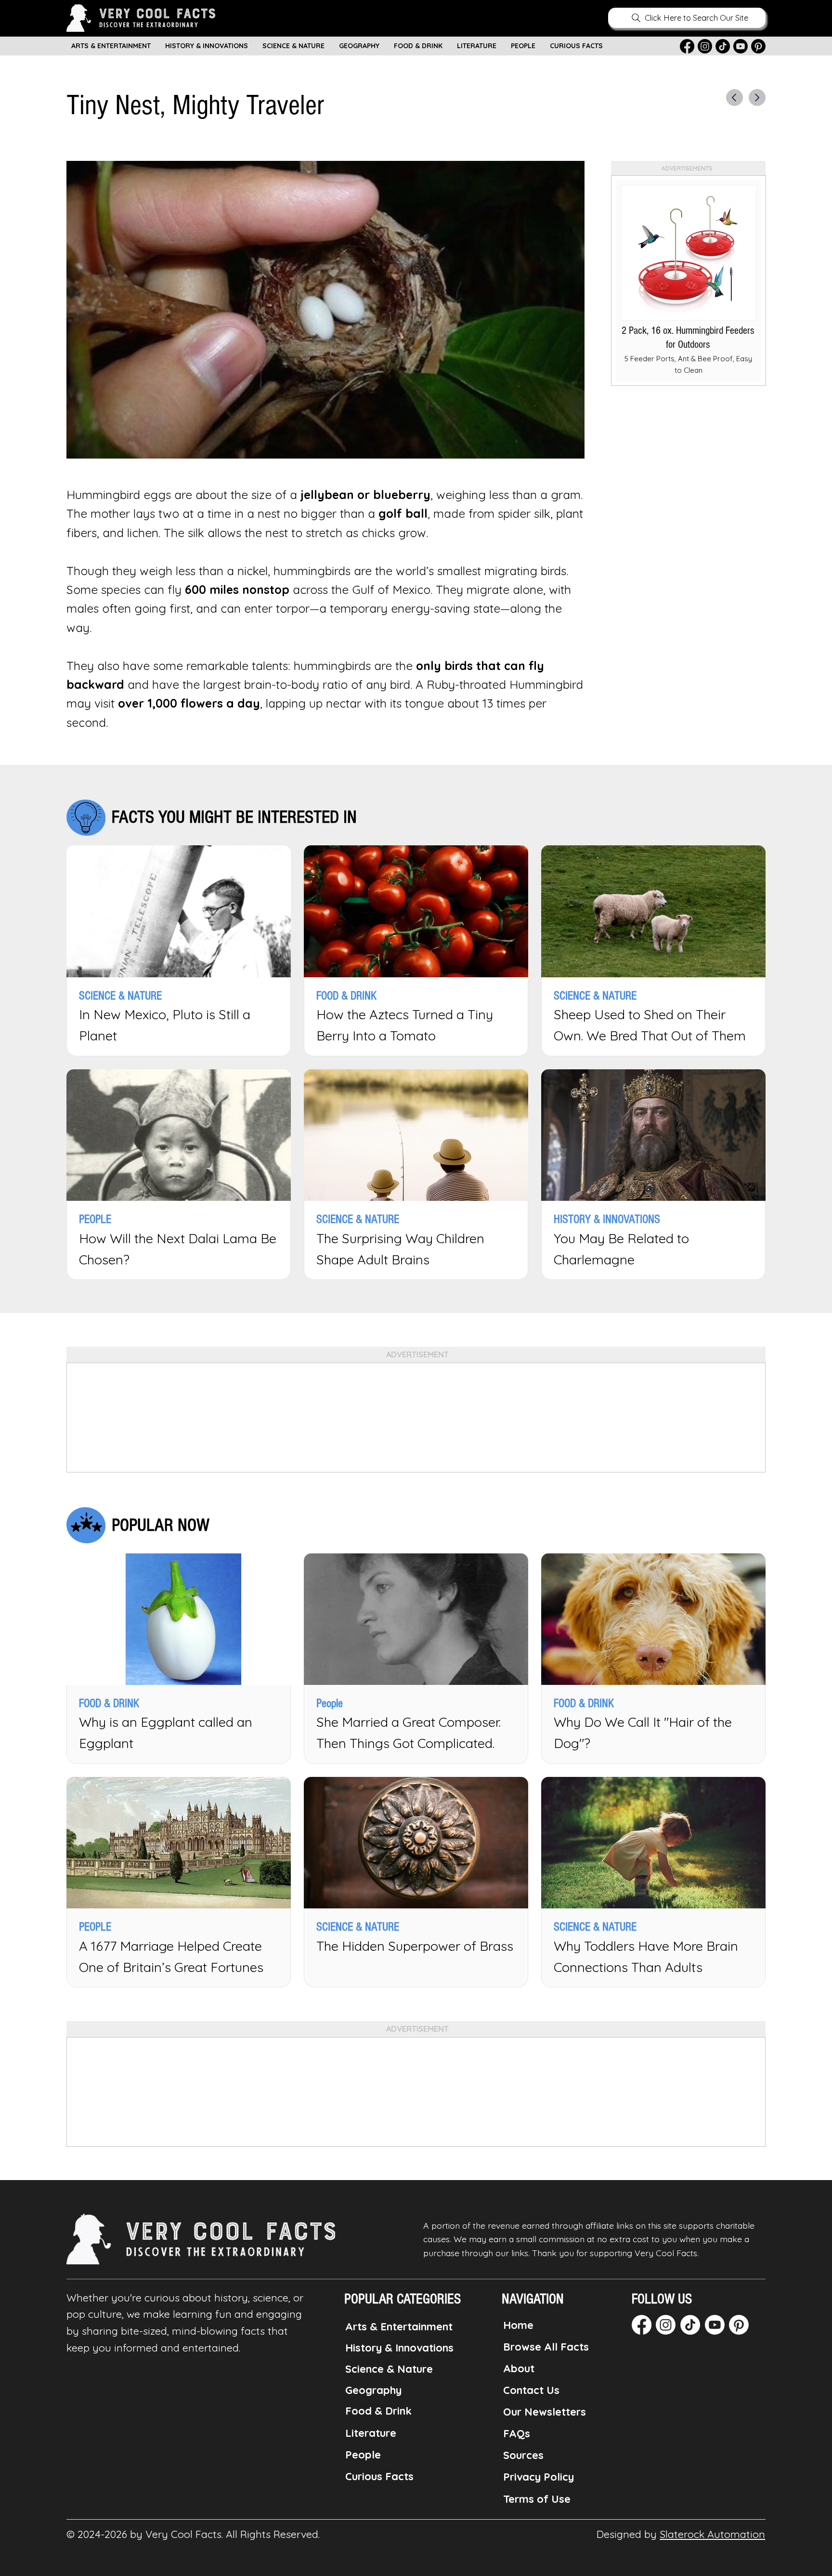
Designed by (681, 2534)
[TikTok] (723, 46)
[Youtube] (741, 46)
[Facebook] (687, 46)
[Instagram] (705, 46)
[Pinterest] (758, 46)
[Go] (734, 98)
